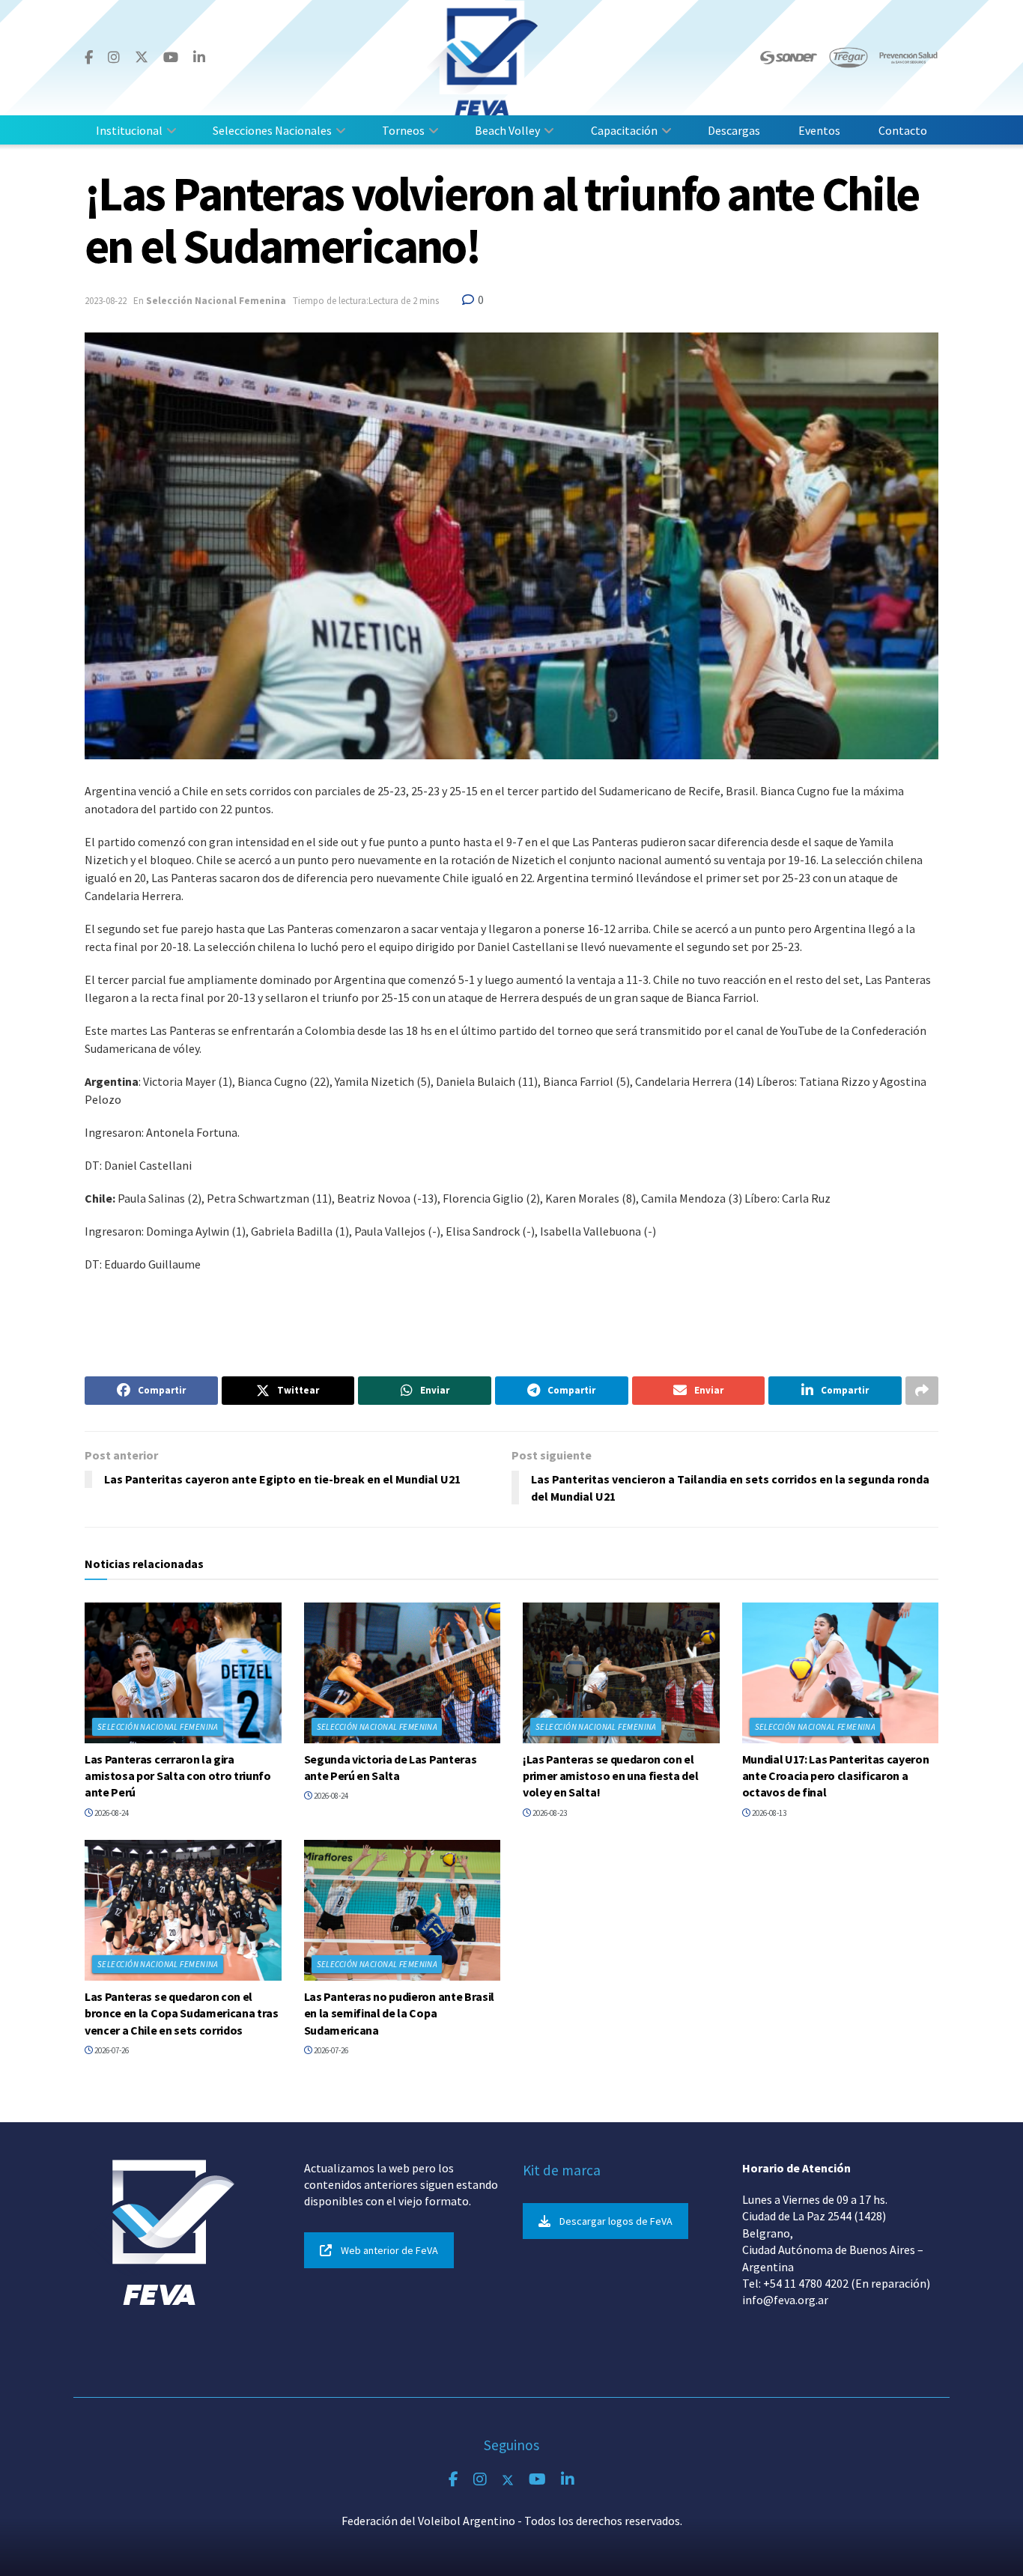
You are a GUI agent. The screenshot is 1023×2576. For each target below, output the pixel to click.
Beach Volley (507, 130)
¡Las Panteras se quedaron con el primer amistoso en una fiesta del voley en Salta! (610, 1776)
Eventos (819, 130)
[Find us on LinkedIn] (199, 58)
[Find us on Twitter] (142, 57)
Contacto (903, 130)
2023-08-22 (106, 301)
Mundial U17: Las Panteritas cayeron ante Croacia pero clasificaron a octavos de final (836, 1776)
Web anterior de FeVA (389, 2250)
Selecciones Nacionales (272, 130)
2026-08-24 (111, 1813)
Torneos (403, 130)
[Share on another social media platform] (922, 1391)
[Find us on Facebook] (89, 58)
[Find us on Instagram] (114, 58)
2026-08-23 (549, 1813)
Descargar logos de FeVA (616, 2221)
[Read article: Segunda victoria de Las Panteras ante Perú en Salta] (403, 1673)
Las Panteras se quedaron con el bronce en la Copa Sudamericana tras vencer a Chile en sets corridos (182, 2013)
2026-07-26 (111, 2050)
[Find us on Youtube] (171, 58)
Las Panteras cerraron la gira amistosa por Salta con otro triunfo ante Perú (178, 1776)
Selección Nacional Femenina (216, 301)
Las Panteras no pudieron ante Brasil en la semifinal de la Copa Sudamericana (399, 2013)
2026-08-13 (768, 1813)
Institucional (129, 130)
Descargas (734, 130)
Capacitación (624, 130)
